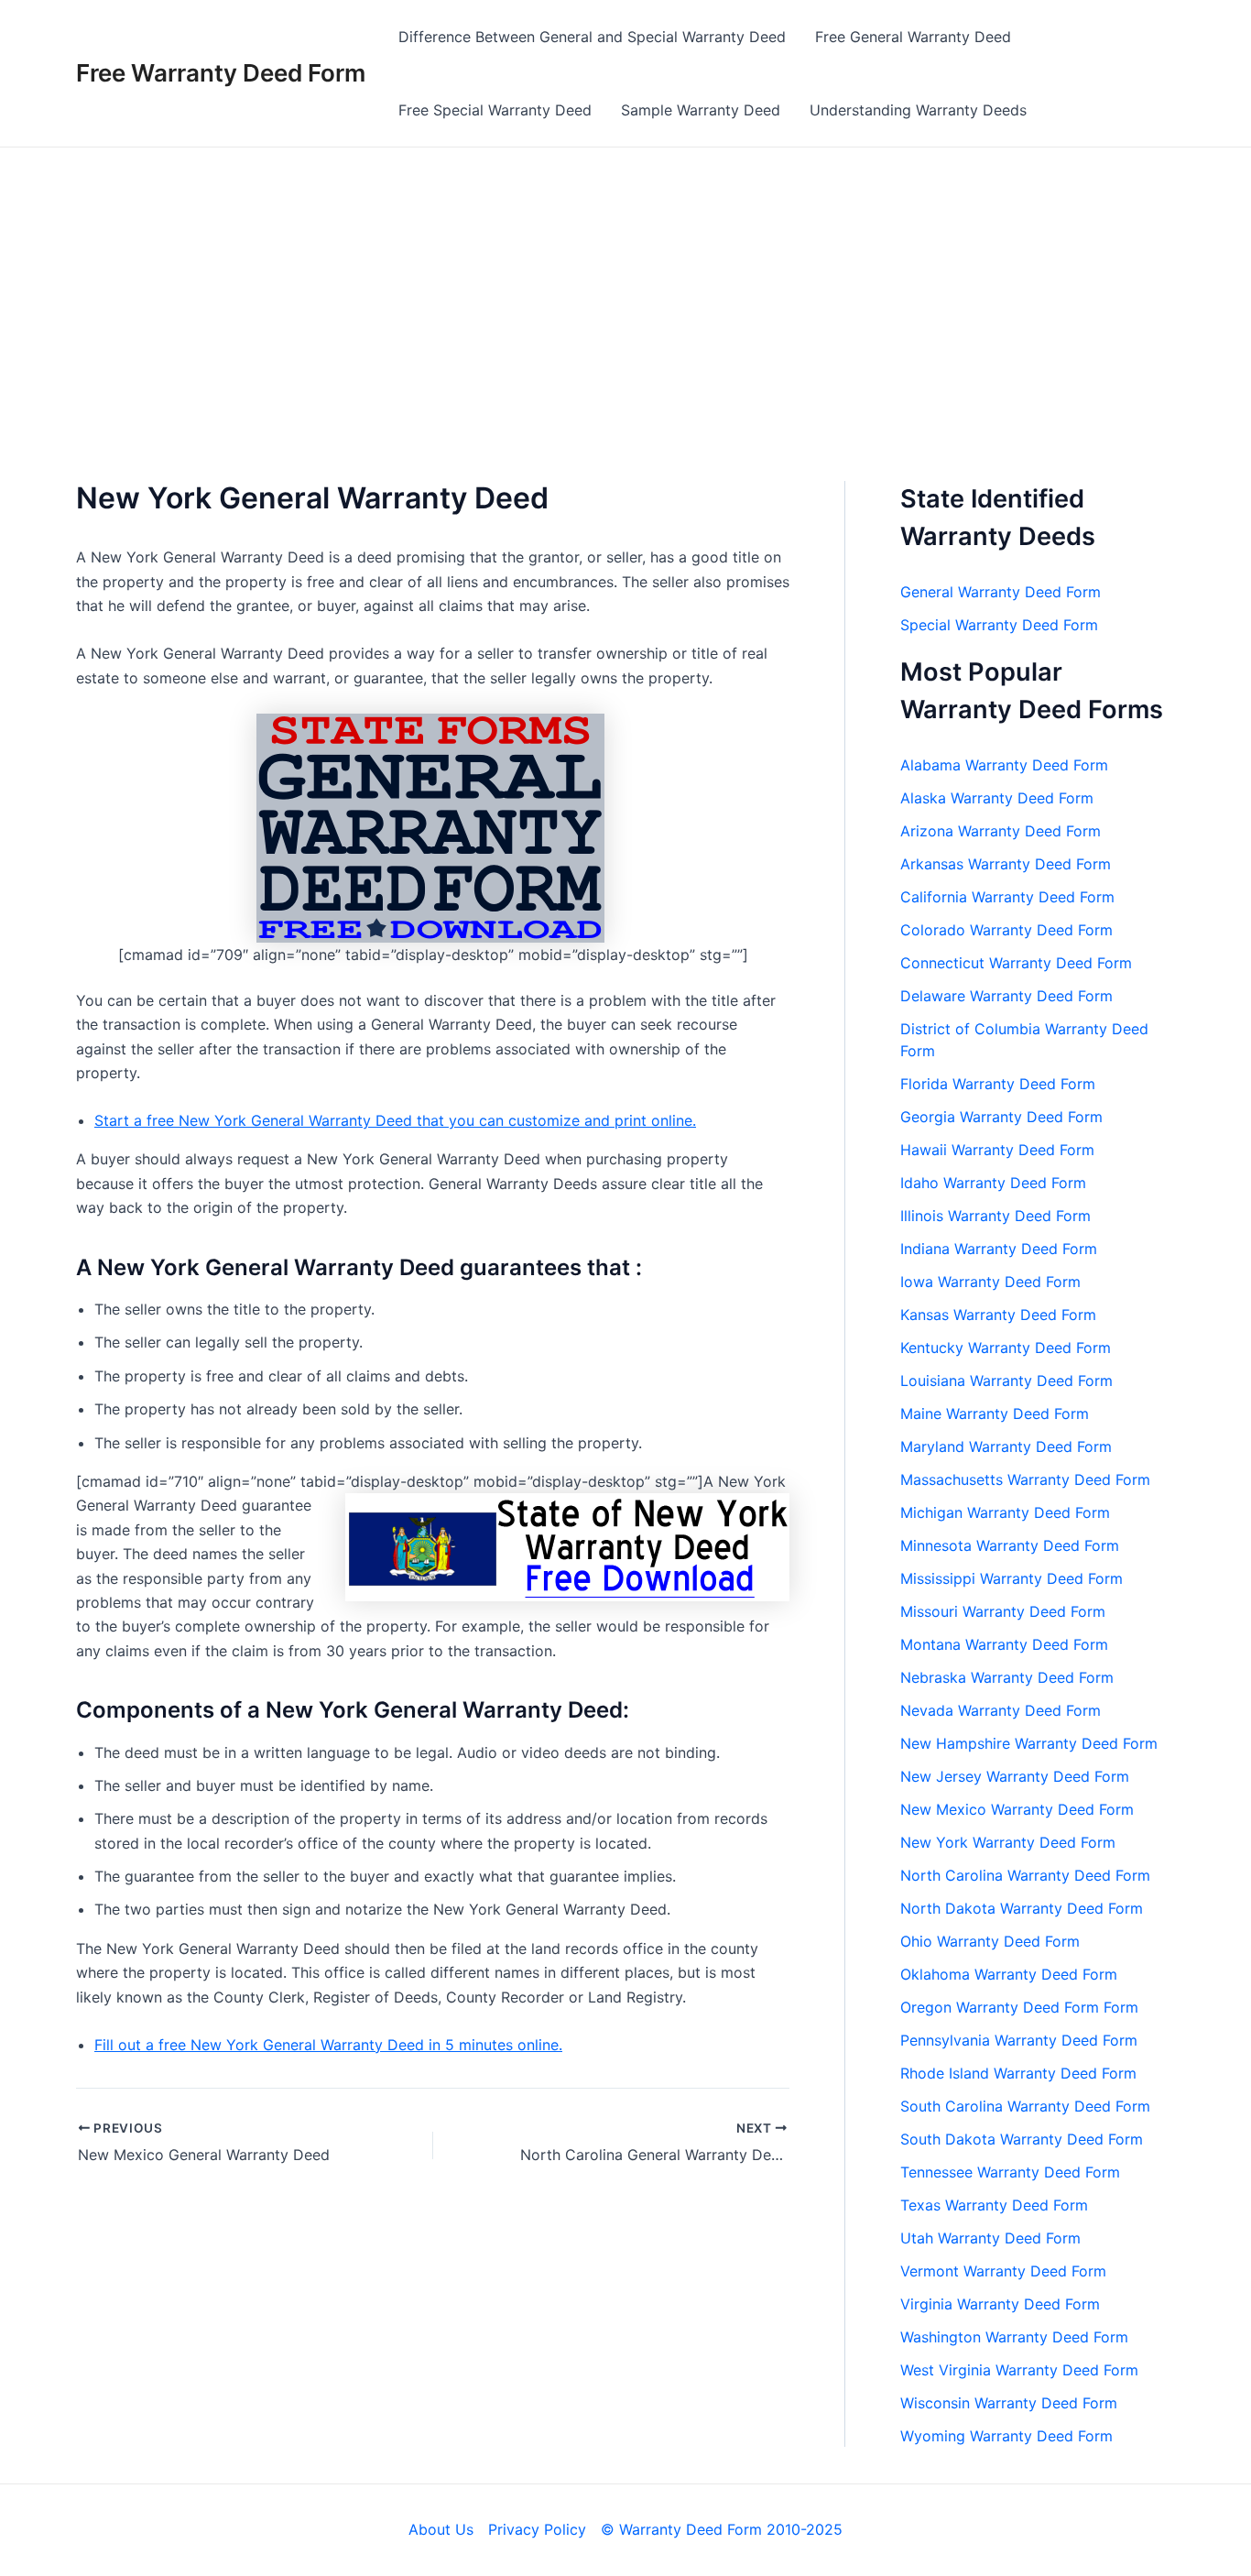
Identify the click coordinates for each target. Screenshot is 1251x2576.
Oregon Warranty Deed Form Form (1019, 2007)
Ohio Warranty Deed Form (990, 1941)
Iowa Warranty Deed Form (990, 1282)
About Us (441, 2529)
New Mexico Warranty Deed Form (1017, 1809)
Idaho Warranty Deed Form (993, 1183)
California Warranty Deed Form (1007, 897)
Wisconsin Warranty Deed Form (1009, 2403)
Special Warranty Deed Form (999, 625)
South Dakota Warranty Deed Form (1022, 2139)
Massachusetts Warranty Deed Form (1025, 1479)
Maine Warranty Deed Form (995, 1414)
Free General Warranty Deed (913, 37)
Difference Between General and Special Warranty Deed (592, 37)
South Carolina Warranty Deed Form (1025, 2106)
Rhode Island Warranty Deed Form (1018, 2073)
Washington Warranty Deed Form (1014, 2337)
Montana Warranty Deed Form (1004, 1644)
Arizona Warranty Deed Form (1001, 831)
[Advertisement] (625, 285)
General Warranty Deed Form (1001, 592)
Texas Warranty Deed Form (994, 2205)
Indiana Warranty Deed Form (999, 1249)
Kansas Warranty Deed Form (998, 1315)
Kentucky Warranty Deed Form (1006, 1348)
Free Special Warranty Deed (495, 110)
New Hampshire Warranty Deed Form (1029, 1743)
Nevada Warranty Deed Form (1001, 1710)
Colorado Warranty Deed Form (1006, 930)
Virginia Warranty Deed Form (1000, 2304)
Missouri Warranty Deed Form (1003, 1611)
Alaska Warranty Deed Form (997, 798)
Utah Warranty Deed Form (990, 2238)
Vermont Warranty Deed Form (1003, 2271)
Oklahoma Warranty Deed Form (1009, 1974)
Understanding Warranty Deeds (918, 110)
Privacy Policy (537, 2529)
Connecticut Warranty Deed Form (1016, 963)
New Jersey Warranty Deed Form (1015, 1776)
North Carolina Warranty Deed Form (1025, 1875)
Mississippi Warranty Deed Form (1012, 1578)
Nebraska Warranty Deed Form (1007, 1677)
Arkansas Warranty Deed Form (1006, 864)
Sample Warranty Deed (701, 110)
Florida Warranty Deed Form (998, 1084)
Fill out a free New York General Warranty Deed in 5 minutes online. (328, 2045)
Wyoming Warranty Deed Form (1006, 2436)
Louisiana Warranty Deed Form (1006, 1381)
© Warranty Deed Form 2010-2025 (722, 2529)
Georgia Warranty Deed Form (1001, 1117)
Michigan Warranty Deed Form (1005, 1512)
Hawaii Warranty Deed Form (997, 1150)
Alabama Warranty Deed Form (1004, 765)
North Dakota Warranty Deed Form (1022, 1908)
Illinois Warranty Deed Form (995, 1216)
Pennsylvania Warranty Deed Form (1019, 2040)
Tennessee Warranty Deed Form (1010, 2172)
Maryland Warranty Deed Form (1006, 1446)
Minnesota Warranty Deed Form (1010, 1545)
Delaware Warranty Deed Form (1006, 996)
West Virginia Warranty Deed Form (1019, 2370)
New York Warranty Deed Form (1008, 1842)
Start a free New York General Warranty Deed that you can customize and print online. (395, 1120)
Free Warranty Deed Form (221, 73)
